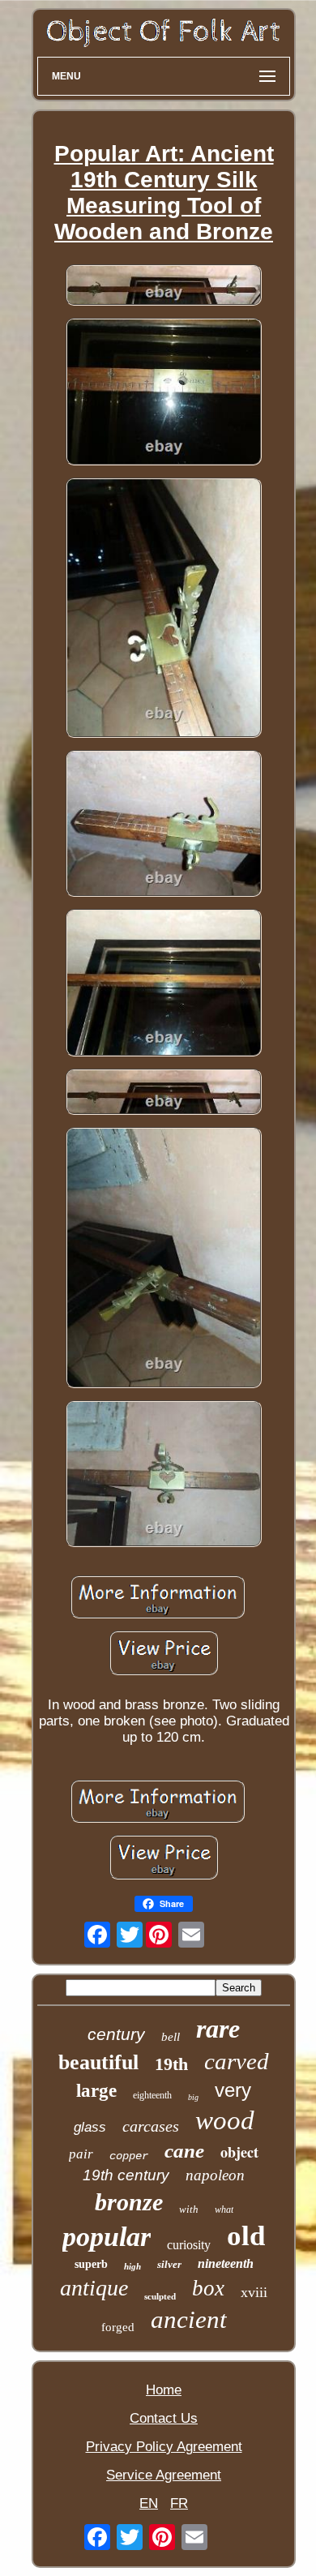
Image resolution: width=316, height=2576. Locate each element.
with (189, 2209)
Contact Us (164, 2418)
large (96, 2091)
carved (237, 2061)
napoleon (215, 2175)
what (224, 2210)
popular (107, 2237)
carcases (151, 2126)
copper (129, 2156)
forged (118, 2327)
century (116, 2034)
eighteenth (152, 2095)
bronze (129, 2202)
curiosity (189, 2245)
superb (91, 2264)
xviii (254, 2292)
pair (81, 2154)
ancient (189, 2319)
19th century (126, 2175)
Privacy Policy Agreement (164, 2447)
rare (218, 2029)
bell (171, 2037)
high (132, 2266)
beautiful (98, 2062)
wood (225, 2120)
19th (171, 2064)
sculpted (160, 2296)
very (233, 2090)
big (193, 2097)
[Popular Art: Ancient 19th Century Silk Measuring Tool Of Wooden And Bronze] (164, 287)
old (246, 2236)
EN (149, 2503)
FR (179, 2503)
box (208, 2288)
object (239, 2152)
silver (169, 2264)
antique (94, 2288)
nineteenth (226, 2263)
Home (164, 2390)
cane (184, 2151)
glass (90, 2127)
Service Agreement (164, 2475)
